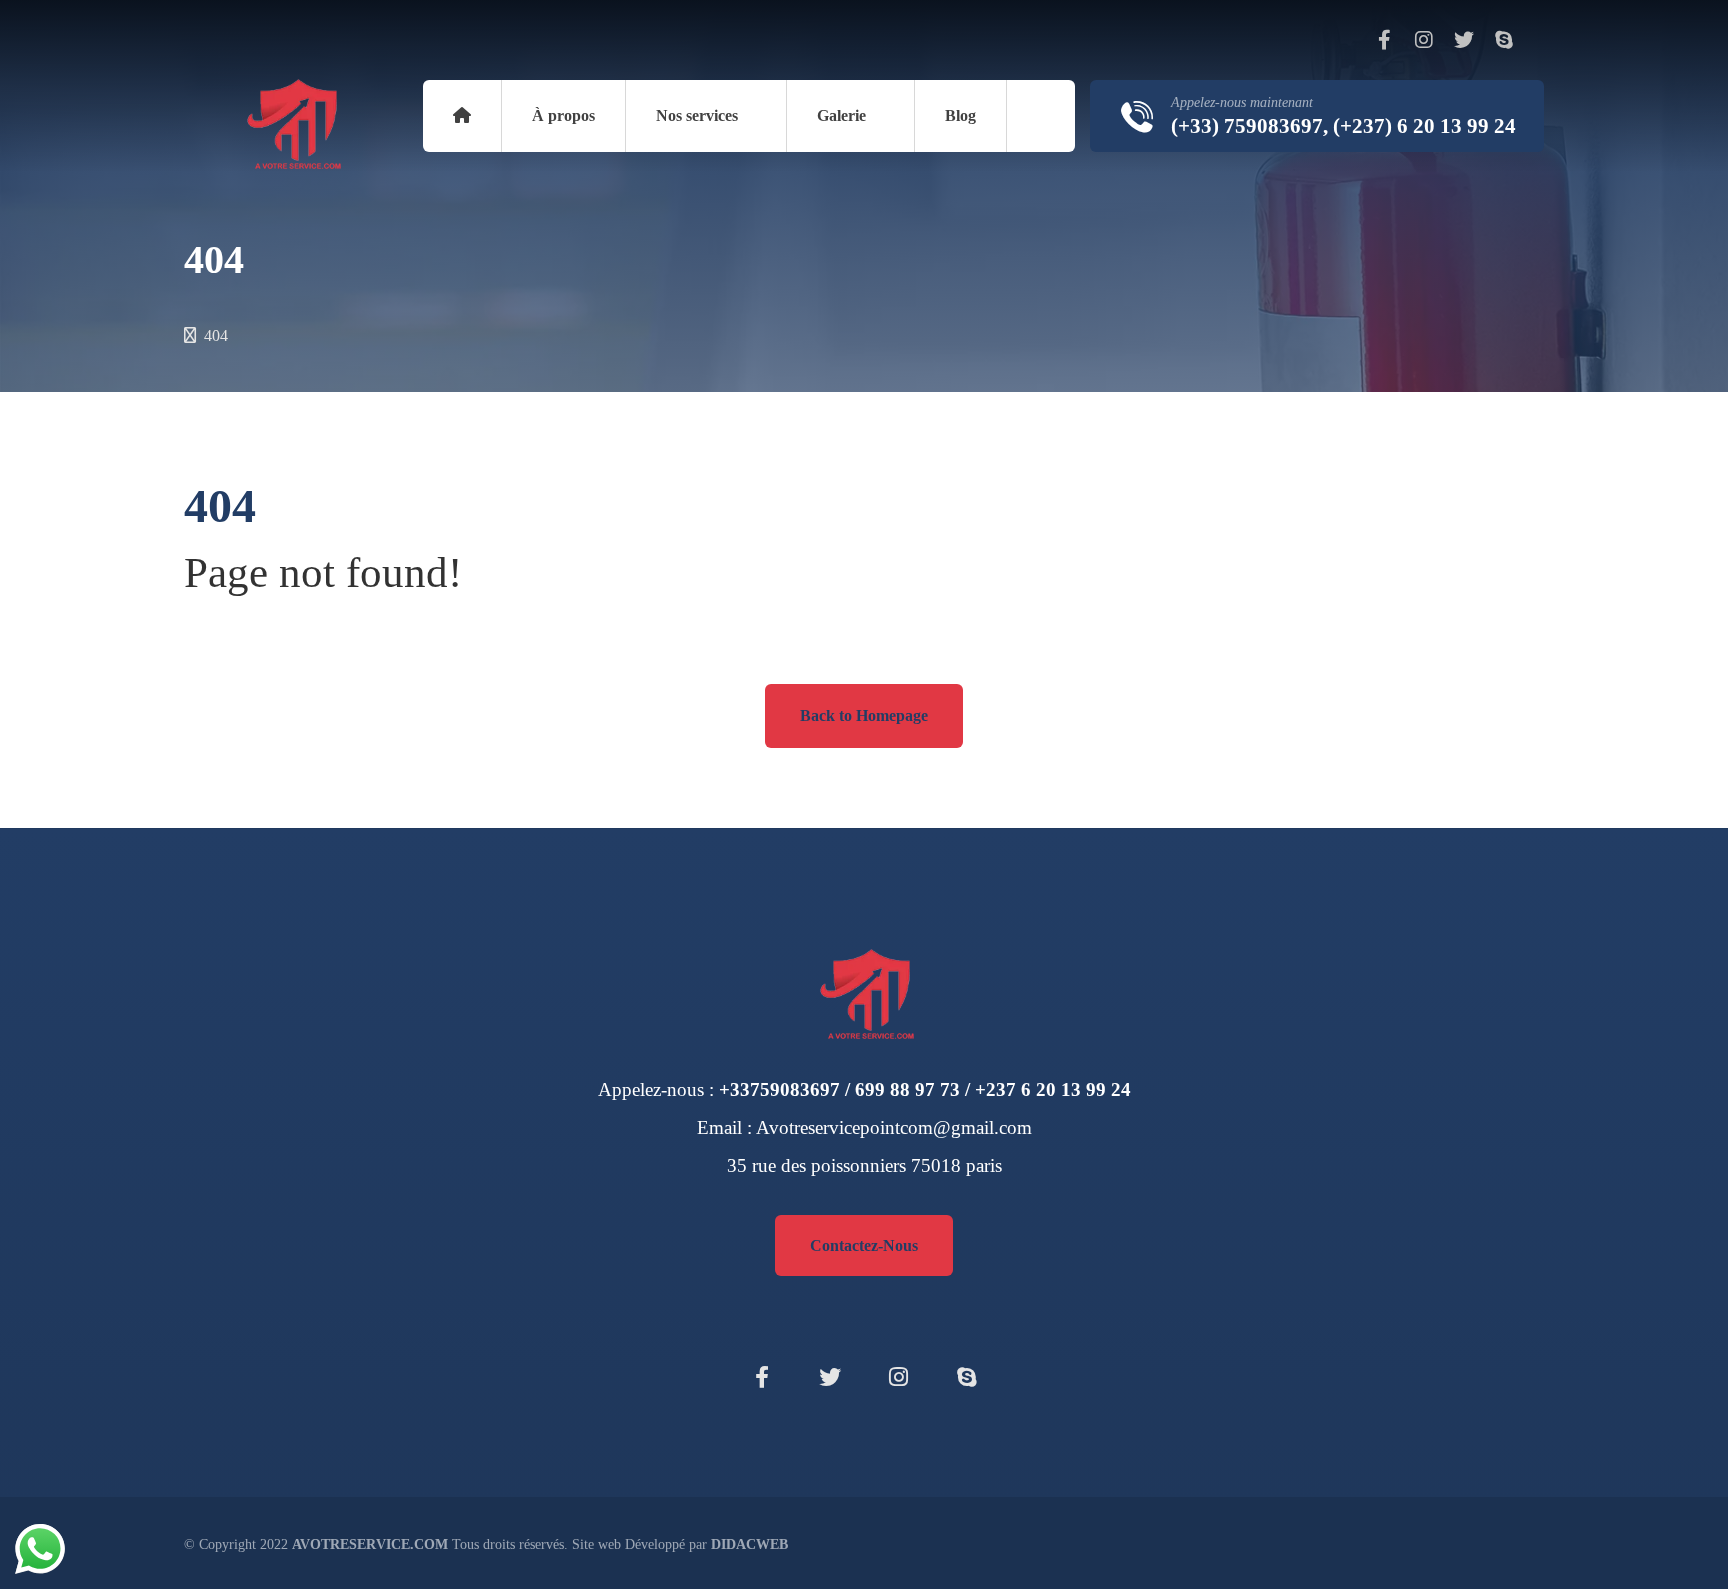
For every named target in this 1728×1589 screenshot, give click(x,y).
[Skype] (1504, 40)
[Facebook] (1384, 40)
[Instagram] (1424, 40)
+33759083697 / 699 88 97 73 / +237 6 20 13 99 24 (925, 1089)
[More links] (1041, 116)
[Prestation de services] (291, 124)
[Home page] (190, 335)
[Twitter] (1464, 40)
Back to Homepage (864, 715)
